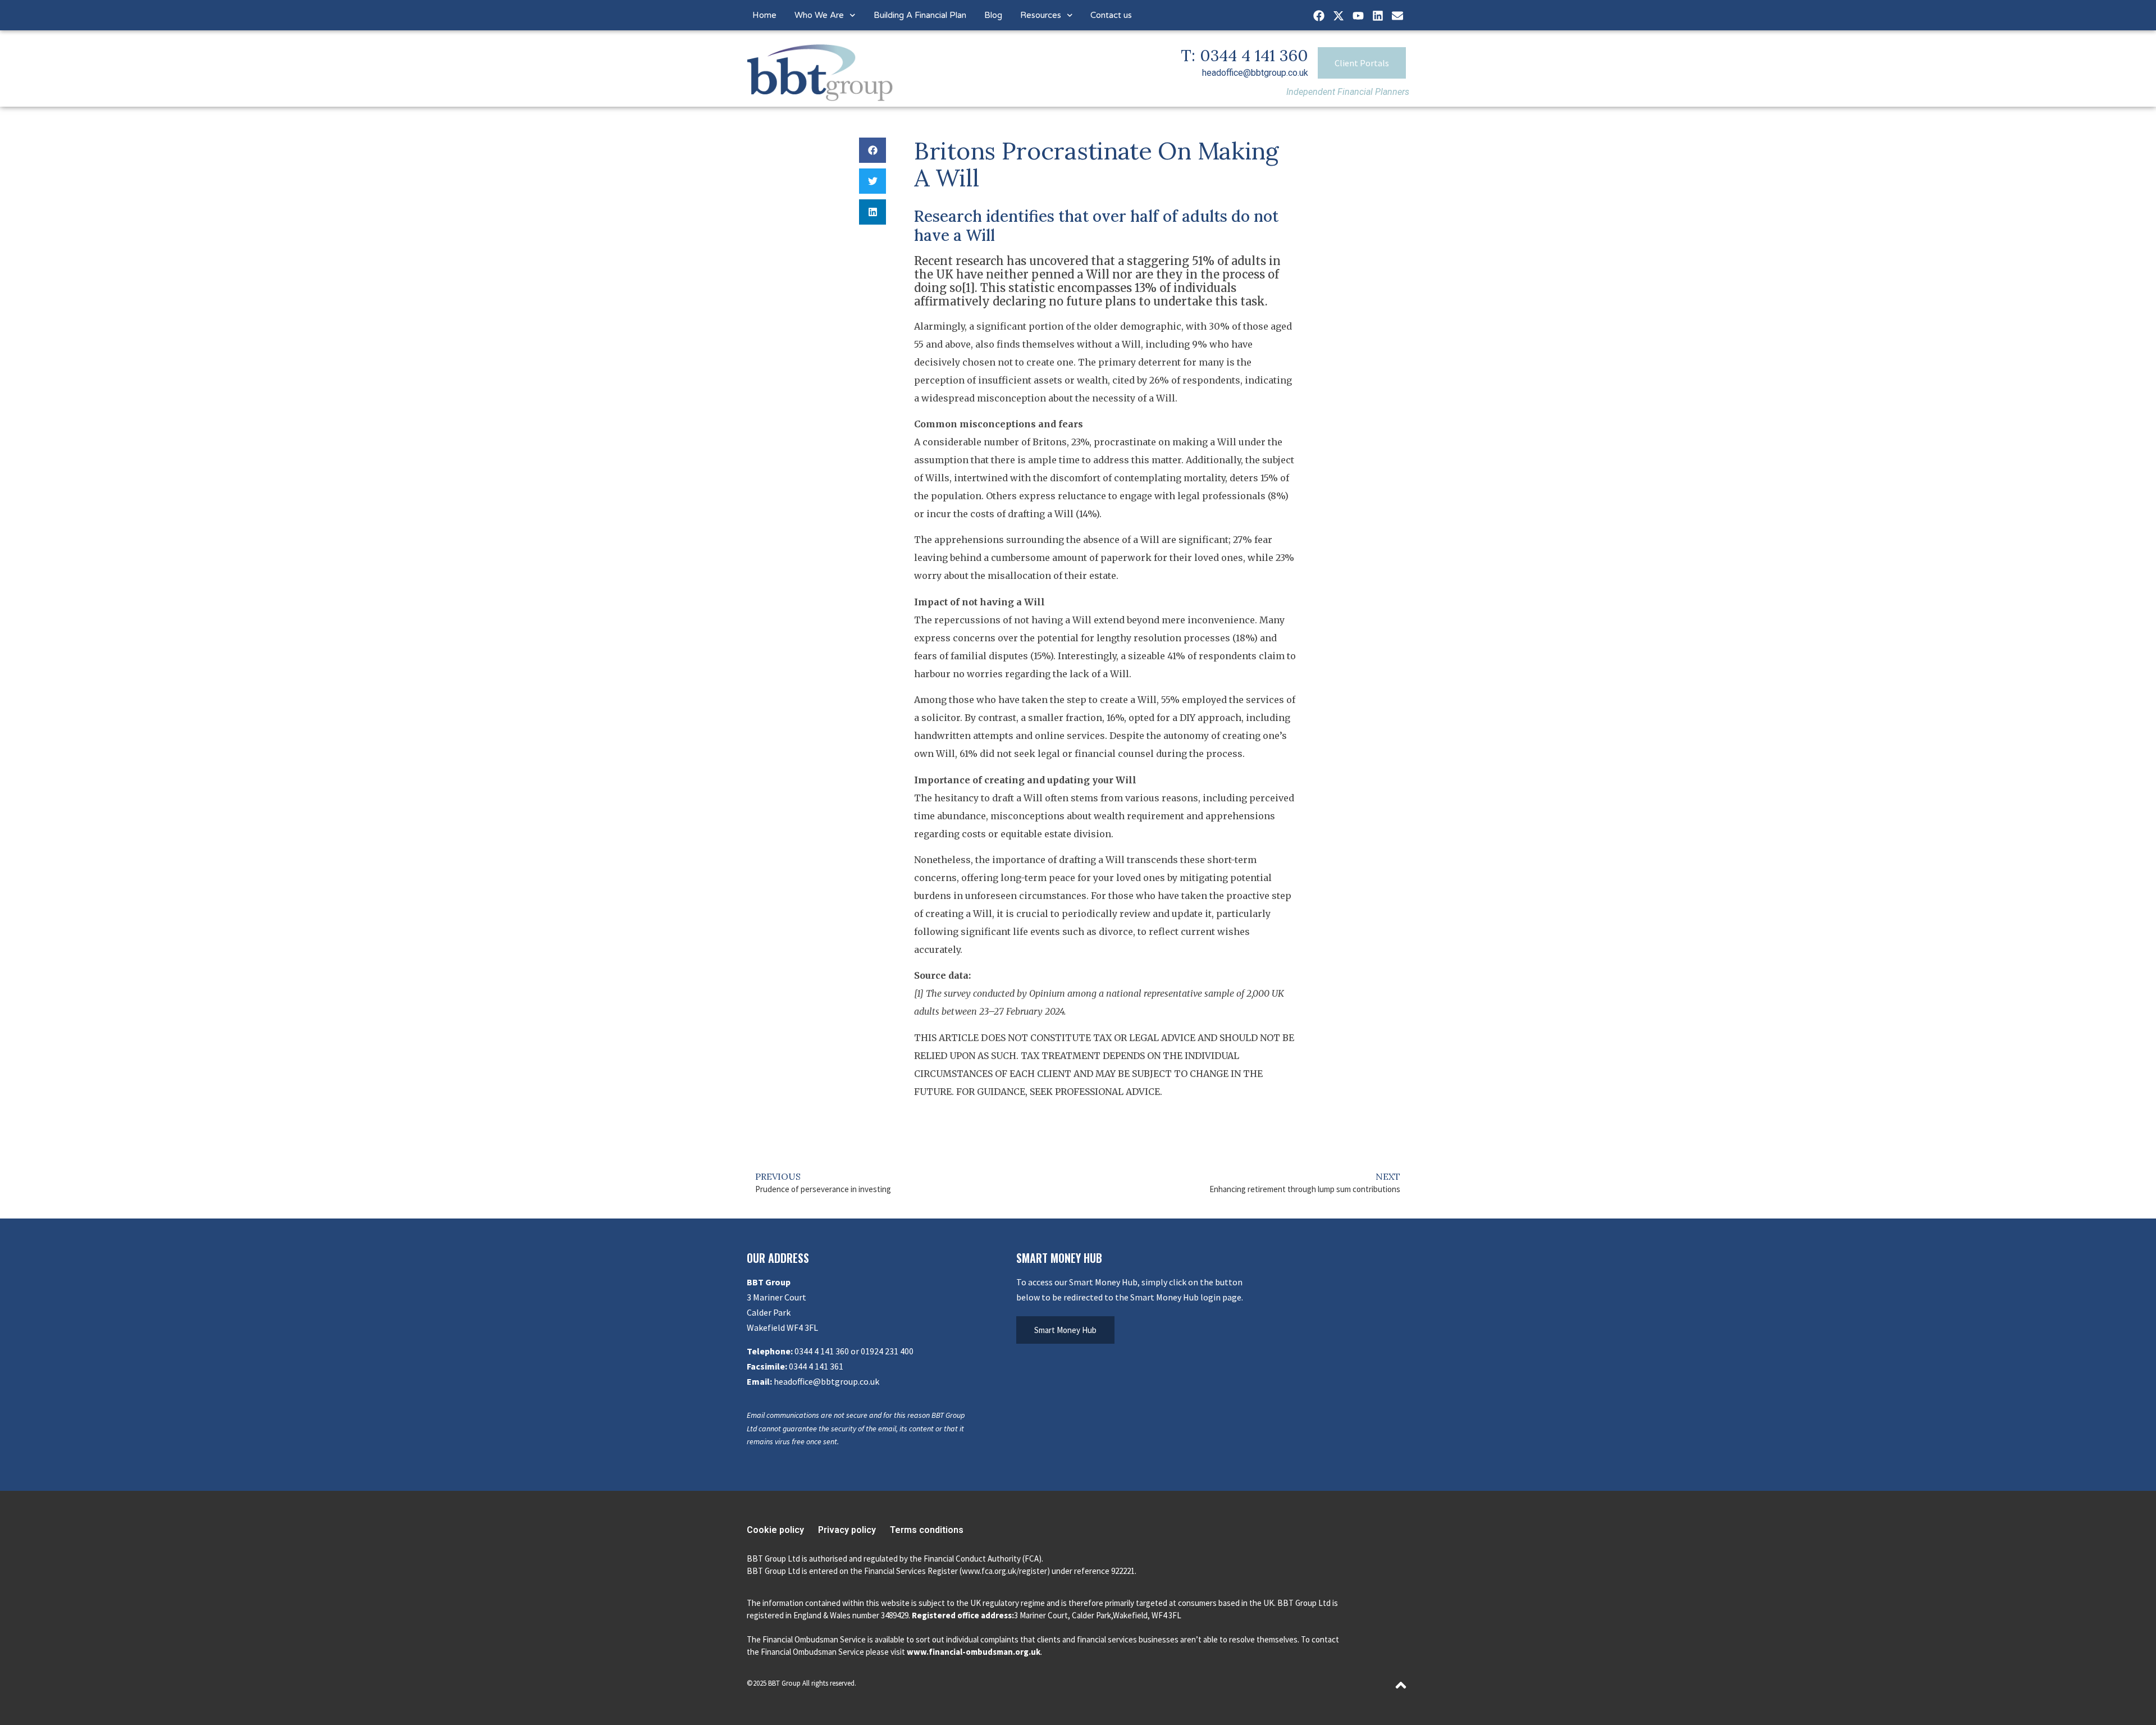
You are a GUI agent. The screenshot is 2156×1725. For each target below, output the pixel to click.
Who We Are (819, 15)
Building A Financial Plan (920, 15)
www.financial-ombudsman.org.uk (974, 1652)
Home (764, 15)
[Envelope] (1397, 16)
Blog (993, 15)
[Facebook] (1319, 16)
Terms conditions (927, 1530)
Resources (1041, 15)
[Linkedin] (1378, 16)
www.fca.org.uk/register (1004, 1571)
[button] (873, 150)
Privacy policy (847, 1530)
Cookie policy (775, 1530)
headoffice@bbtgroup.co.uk (1255, 73)
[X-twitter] (1339, 16)
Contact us (1111, 15)
